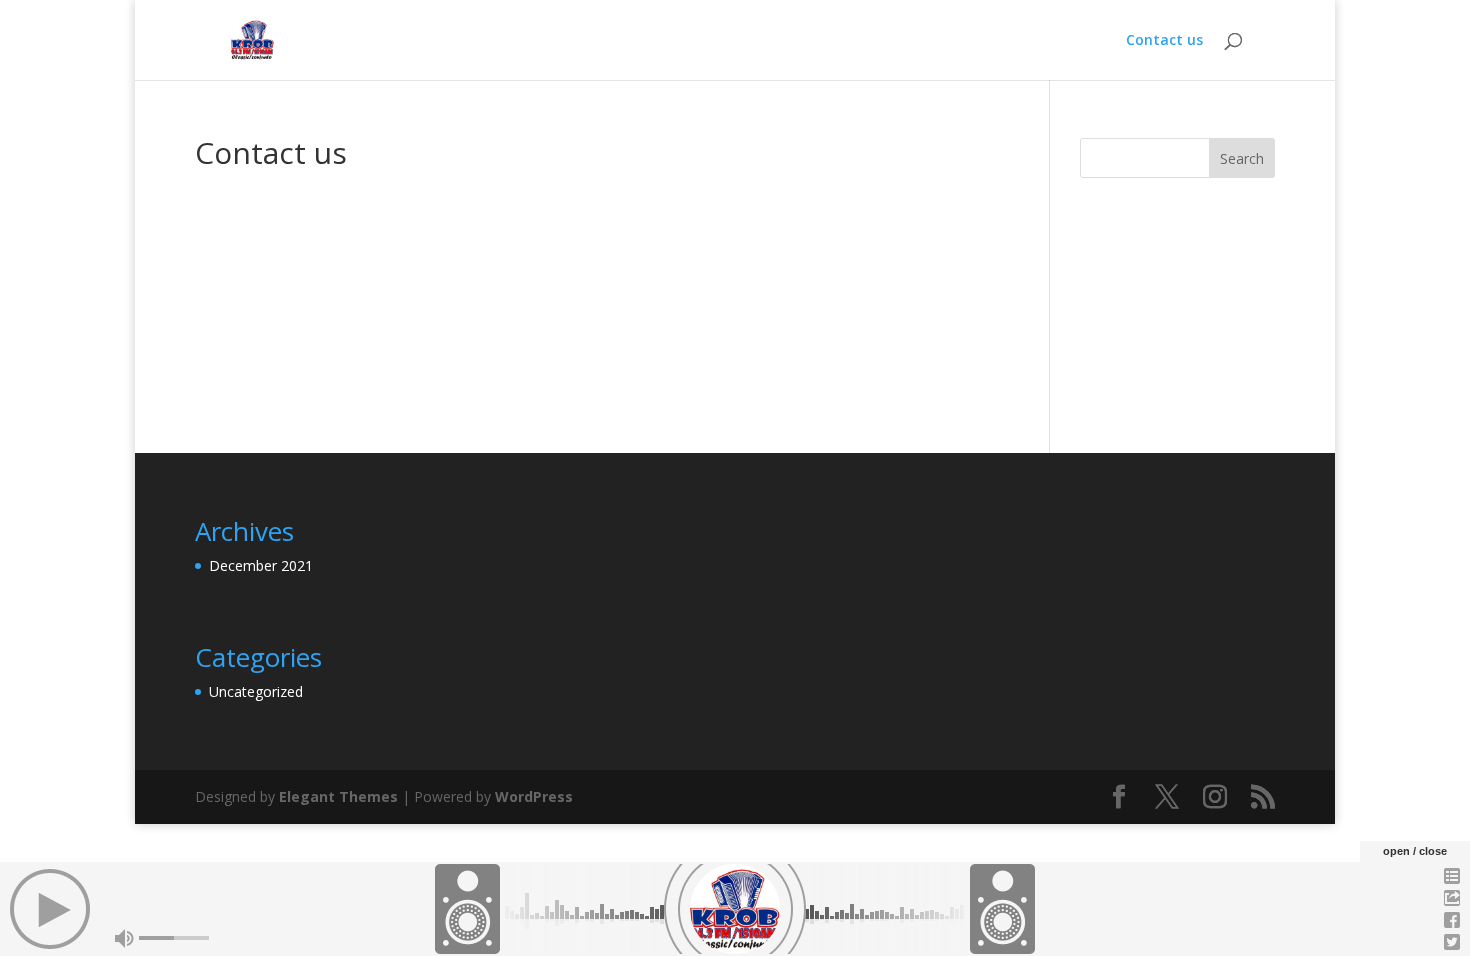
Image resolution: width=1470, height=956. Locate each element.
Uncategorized (256, 691)
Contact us (1164, 41)
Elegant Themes (338, 796)
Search (1242, 158)
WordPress (534, 796)
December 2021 (261, 565)
